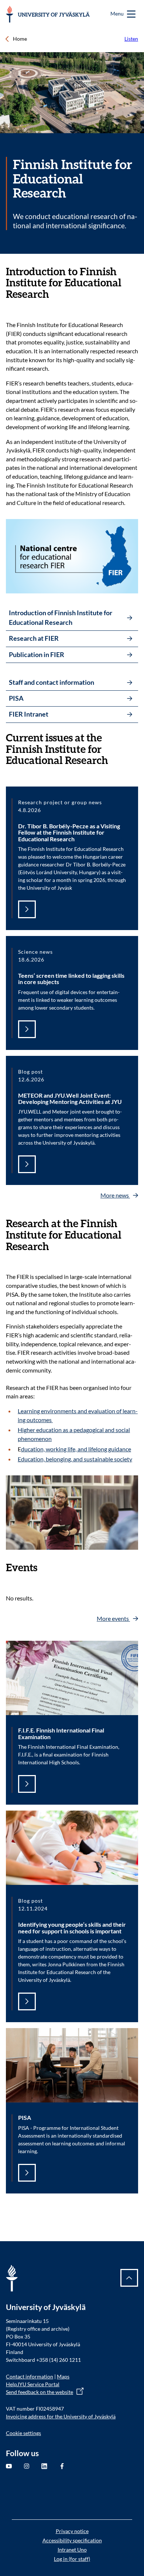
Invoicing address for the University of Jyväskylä (61, 2416)
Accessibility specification (72, 2540)
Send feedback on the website (40, 2392)
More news (115, 1195)
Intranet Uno (72, 2550)
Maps (63, 2376)
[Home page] (48, 14)
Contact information (30, 2376)
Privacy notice (72, 2531)
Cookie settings (23, 2433)
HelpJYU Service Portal (33, 2384)
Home (20, 39)
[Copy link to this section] (134, 272)
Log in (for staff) (72, 2559)
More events (113, 1618)
